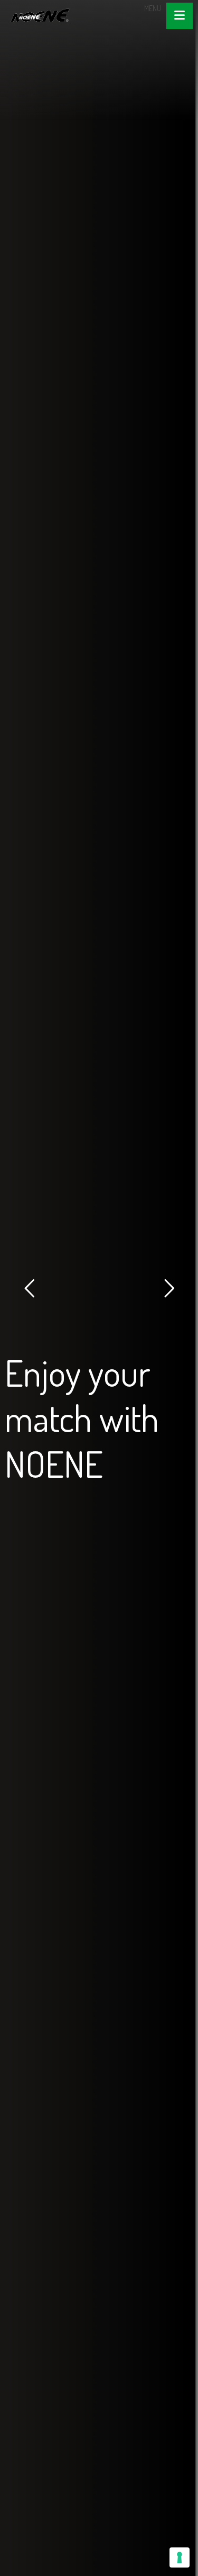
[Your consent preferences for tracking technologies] (180, 2557)
